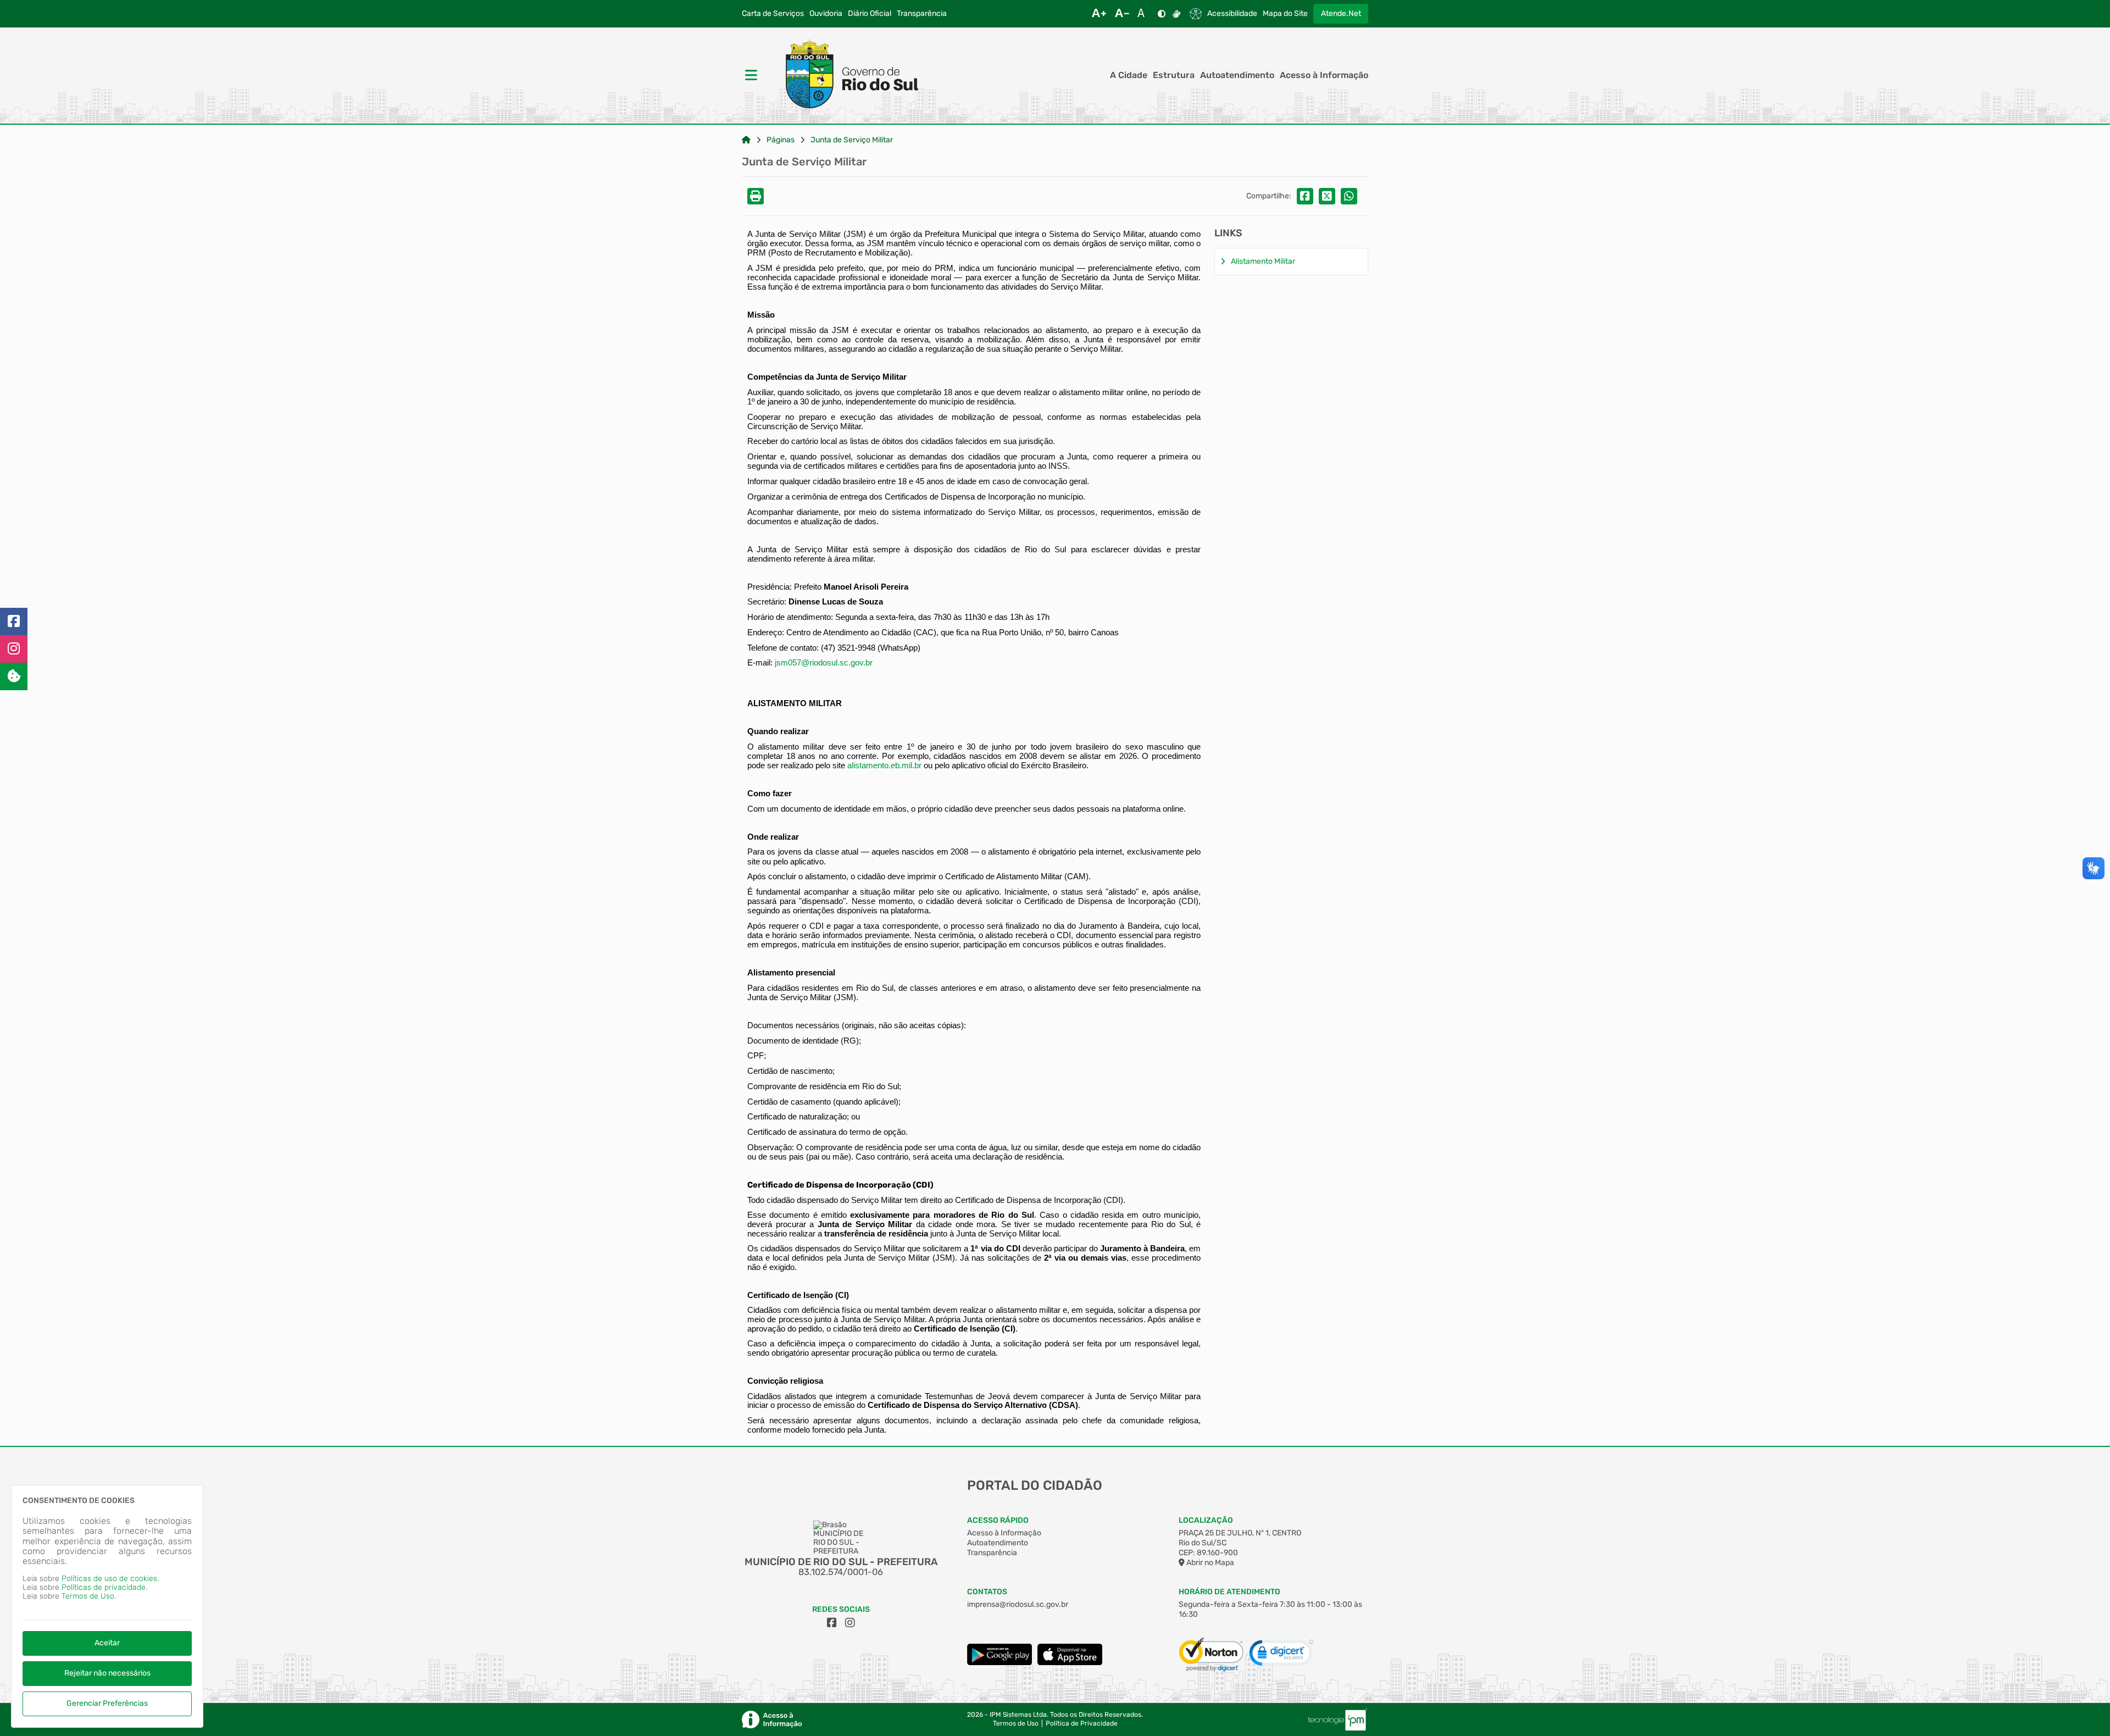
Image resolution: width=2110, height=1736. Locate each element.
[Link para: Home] (746, 140)
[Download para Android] (1000, 1663)
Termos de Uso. (89, 1596)
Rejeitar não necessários (107, 1673)
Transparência (922, 14)
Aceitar (107, 1643)
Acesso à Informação (1324, 75)
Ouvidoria (826, 14)
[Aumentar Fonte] (1099, 14)
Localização (1206, 1520)
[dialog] (107, 1606)
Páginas (781, 140)
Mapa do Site (1285, 14)
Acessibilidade (1232, 14)
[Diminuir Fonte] (1122, 14)
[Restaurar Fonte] (1144, 14)
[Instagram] (14, 649)
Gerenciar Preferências (107, 1703)
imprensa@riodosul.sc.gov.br (1018, 1604)
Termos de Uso (1016, 1724)
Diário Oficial (870, 14)
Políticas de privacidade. (104, 1587)
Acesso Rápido (998, 1520)
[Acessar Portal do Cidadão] (844, 75)
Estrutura (1174, 75)
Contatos (987, 1592)
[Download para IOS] (1070, 1663)
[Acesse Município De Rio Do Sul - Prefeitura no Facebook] (832, 1623)
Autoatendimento (1237, 75)
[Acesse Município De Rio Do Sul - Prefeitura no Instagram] (850, 1623)
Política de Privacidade (1082, 1724)
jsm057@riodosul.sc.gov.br (824, 663)
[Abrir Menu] (750, 75)
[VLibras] (1176, 14)
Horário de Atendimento (1229, 1592)
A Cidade (1129, 75)
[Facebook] (14, 622)
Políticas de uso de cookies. (110, 1579)
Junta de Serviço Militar (852, 140)
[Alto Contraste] (1162, 14)
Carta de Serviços (773, 14)
